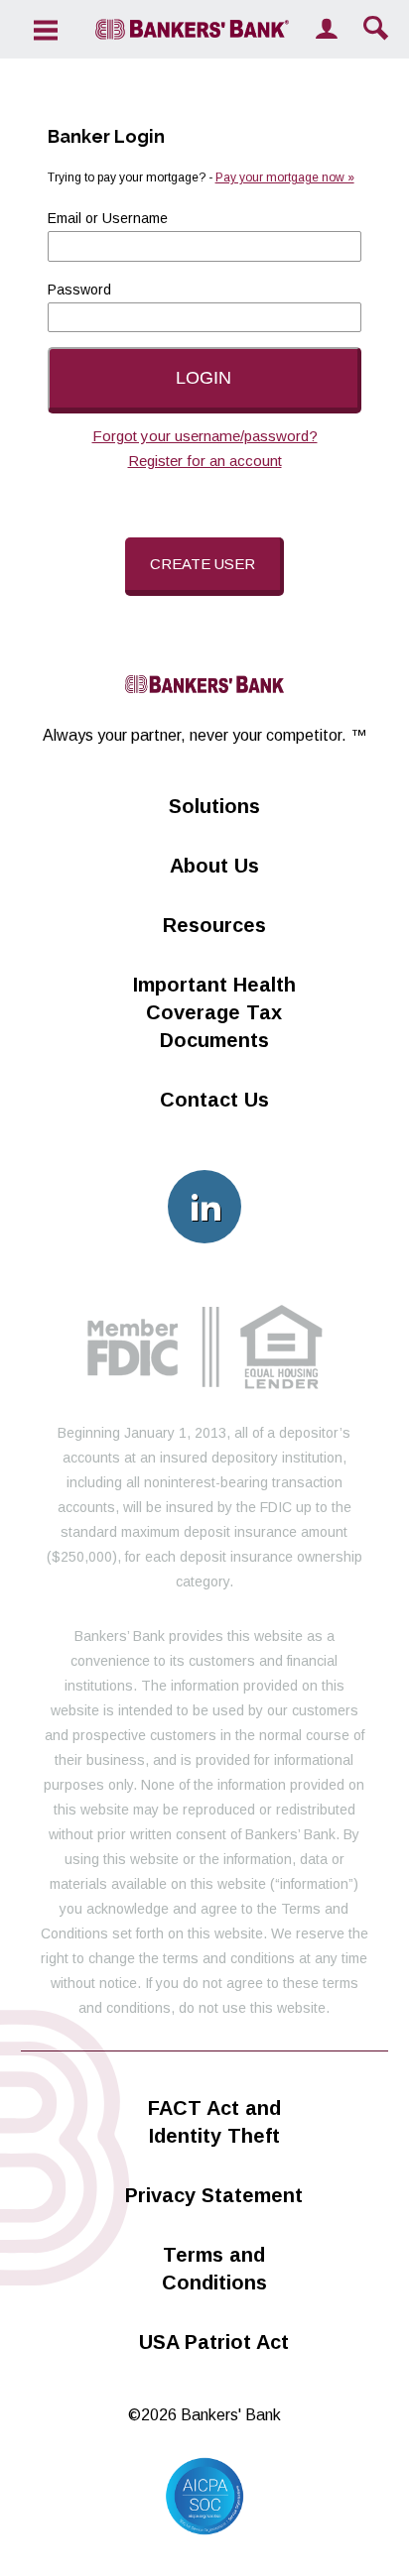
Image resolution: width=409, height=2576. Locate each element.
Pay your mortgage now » (285, 177)
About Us (214, 866)
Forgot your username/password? (205, 436)
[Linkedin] (204, 1207)
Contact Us (214, 1100)
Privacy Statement (214, 2195)
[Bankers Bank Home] (192, 29)
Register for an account (205, 461)
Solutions (214, 806)
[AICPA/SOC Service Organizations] (204, 2530)
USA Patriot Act (214, 2342)
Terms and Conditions (214, 2269)
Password (79, 290)
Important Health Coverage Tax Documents (214, 1012)
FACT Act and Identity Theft (214, 2122)
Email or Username (108, 218)
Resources (214, 925)
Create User (203, 564)
